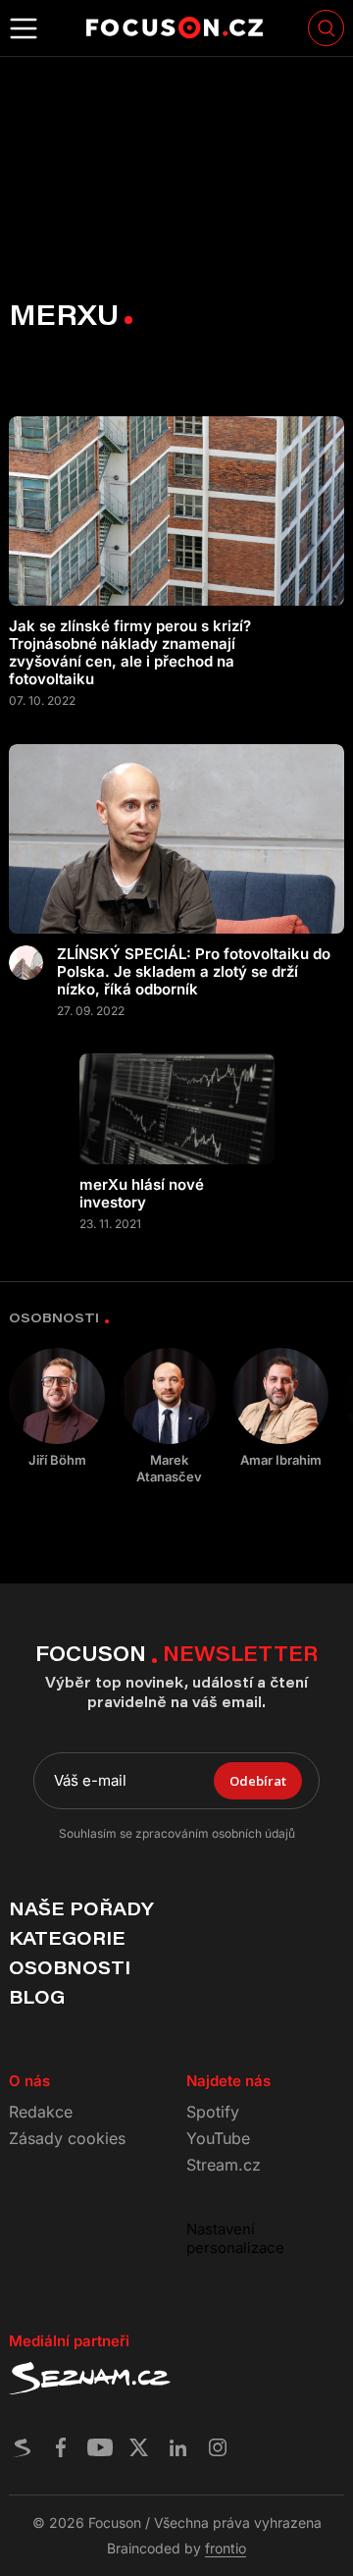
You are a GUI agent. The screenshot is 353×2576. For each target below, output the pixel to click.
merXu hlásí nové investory (142, 1194)
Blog (37, 1997)
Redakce (41, 2112)
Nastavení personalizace (235, 2238)
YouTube (218, 2138)
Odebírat (258, 1781)
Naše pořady (81, 1908)
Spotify (213, 2112)
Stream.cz (224, 2165)
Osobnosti (70, 1967)
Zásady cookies (67, 2138)
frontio (226, 2548)
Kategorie (67, 1938)
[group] (57, 1408)
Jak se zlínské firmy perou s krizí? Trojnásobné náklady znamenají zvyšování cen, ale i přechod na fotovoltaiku (130, 653)
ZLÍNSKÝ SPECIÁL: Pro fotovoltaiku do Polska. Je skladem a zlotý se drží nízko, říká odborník (194, 972)
